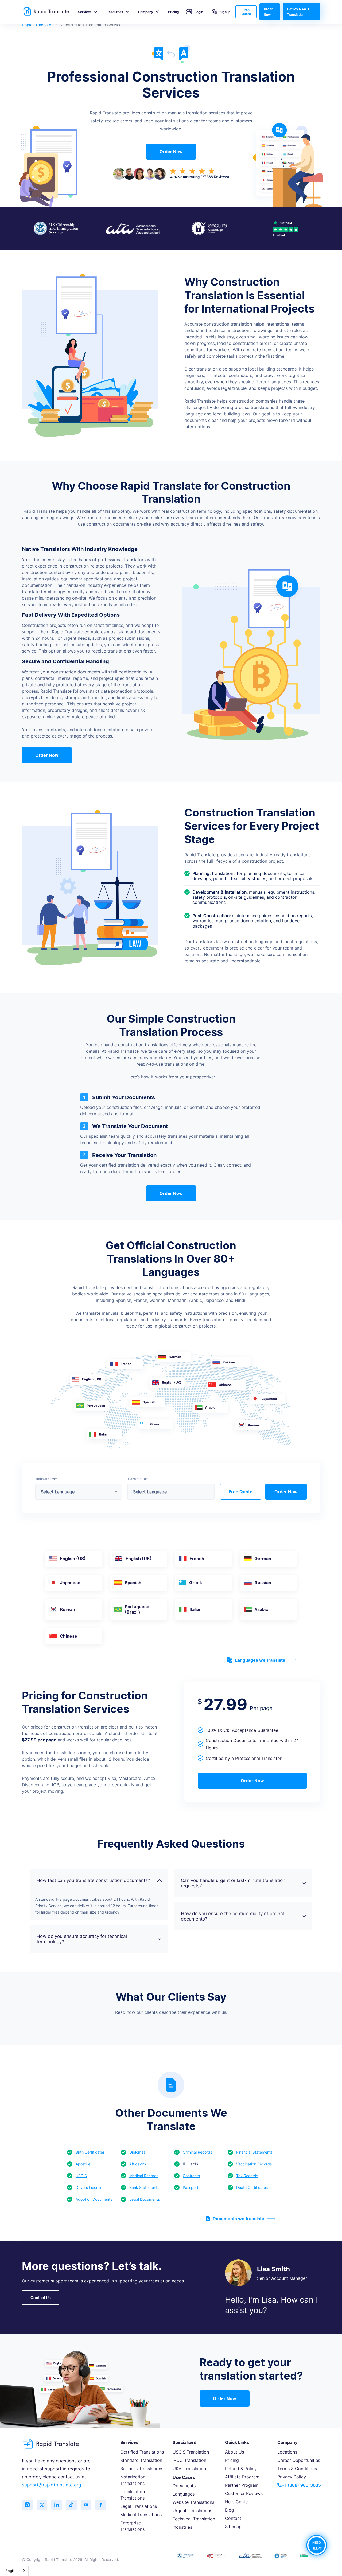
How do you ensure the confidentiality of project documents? (233, 1916)
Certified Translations (142, 2452)
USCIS (81, 2176)
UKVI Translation (189, 2469)
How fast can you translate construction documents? (93, 1880)
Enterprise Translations (132, 2526)
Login (199, 12)
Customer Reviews (244, 2493)
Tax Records (247, 2176)
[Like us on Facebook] (101, 2505)
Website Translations (193, 2502)
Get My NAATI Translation (298, 12)
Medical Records (144, 2176)
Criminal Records (197, 2152)
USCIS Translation (191, 2452)
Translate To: (137, 1479)
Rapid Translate (37, 25)
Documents (184, 2486)
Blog (230, 2510)
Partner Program (242, 2485)
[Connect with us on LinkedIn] (57, 2505)
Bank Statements (144, 2187)
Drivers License (89, 2187)
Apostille (83, 2164)
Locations (287, 2452)
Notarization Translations (133, 2480)
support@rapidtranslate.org (51, 2485)
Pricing (174, 12)
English (12, 2571)
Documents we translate (238, 2219)
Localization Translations (133, 2495)
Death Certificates (252, 2187)
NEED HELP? (317, 2545)
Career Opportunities (299, 2460)
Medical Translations (141, 2515)
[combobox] (16, 2571)
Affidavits (138, 2164)
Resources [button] (115, 12)
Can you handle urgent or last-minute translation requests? (233, 1883)
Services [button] (85, 12)
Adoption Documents (94, 2199)
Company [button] (146, 12)
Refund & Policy (241, 2469)
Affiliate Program (242, 2477)
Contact (233, 2518)
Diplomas (137, 2152)
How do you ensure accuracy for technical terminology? (82, 1939)
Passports (191, 2187)
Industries (182, 2527)
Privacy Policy (292, 2477)
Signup (225, 12)
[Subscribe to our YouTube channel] (86, 2505)
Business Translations (142, 2469)
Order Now (268, 12)
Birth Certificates (90, 2152)
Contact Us (41, 2298)
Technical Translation (194, 2519)
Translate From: (47, 1479)
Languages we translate (260, 1660)
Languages (184, 2494)
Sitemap (233, 2527)
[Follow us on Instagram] (27, 2505)
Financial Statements (254, 2152)
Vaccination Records (254, 2164)
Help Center (237, 2502)
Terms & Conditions (297, 2469)
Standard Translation (141, 2460)
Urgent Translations (192, 2511)
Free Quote (246, 12)
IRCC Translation (189, 2460)
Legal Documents (145, 2199)
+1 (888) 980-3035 (301, 2485)
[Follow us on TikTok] (71, 2505)
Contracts (191, 2176)
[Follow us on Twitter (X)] (42, 2505)
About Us (234, 2452)
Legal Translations (139, 2506)
